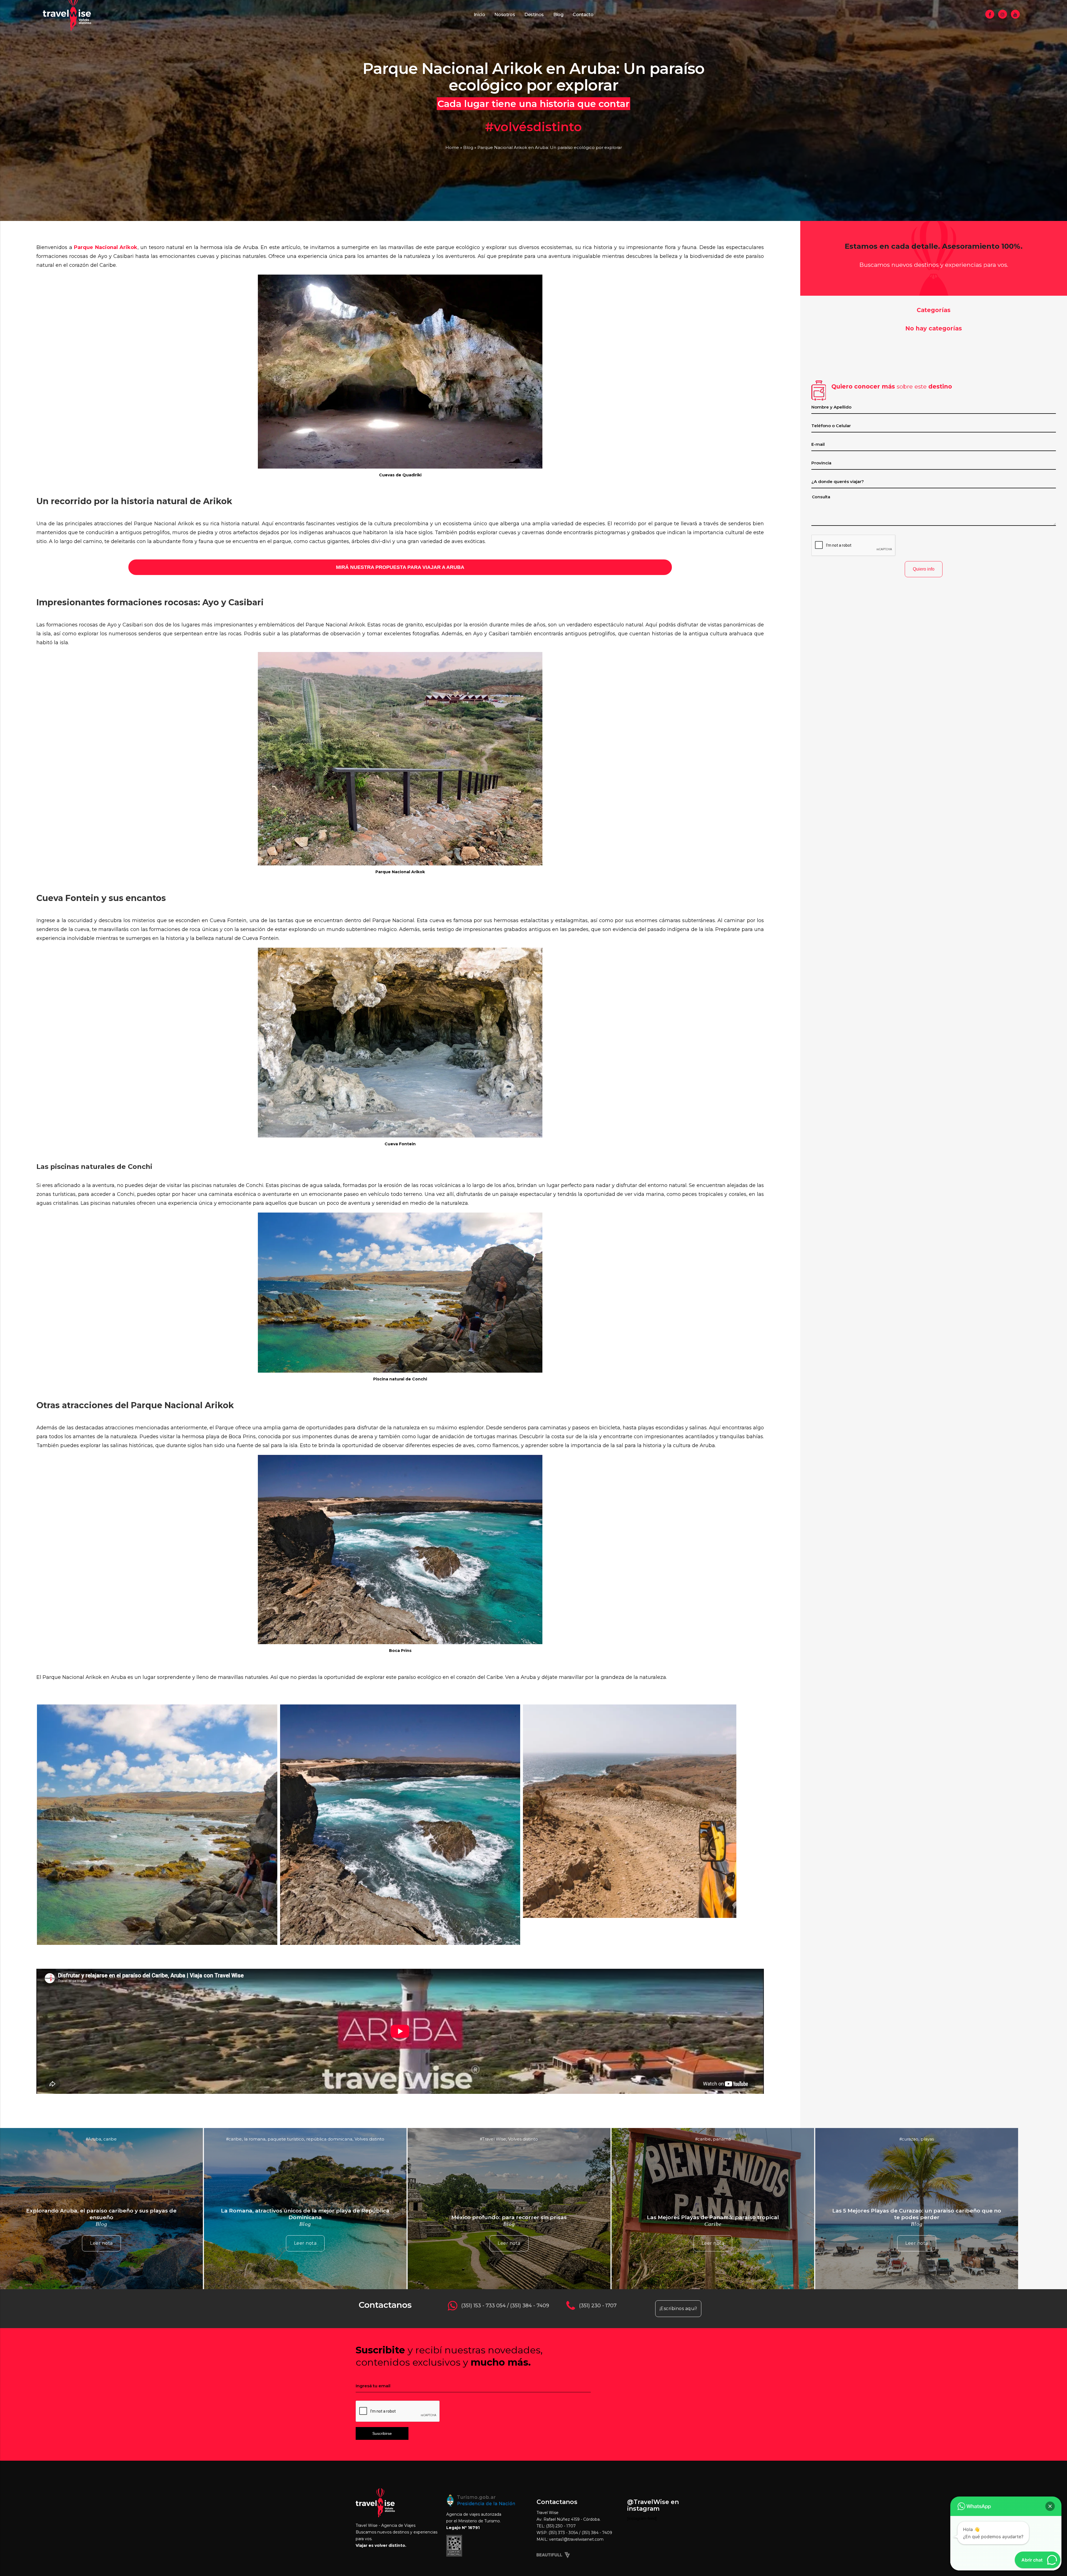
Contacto (583, 15)
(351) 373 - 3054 (564, 2533)
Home (452, 147)
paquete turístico (286, 2139)
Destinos (534, 15)
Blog (558, 15)
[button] (1050, 2506)
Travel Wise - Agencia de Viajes (386, 2525)
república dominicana (329, 2139)
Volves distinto (369, 2139)
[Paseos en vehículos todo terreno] (630, 1917)
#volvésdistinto (533, 127)
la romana (255, 2139)
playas (927, 2139)
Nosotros (505, 15)
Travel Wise (494, 2139)
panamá (722, 2139)
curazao (910, 2139)
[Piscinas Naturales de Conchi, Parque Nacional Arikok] (157, 1944)
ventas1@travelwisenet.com (576, 2539)
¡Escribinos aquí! (678, 2309)
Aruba (95, 2139)
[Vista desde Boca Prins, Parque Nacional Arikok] (400, 1944)
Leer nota (101, 2243)
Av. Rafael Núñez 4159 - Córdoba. (569, 2519)
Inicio (479, 15)
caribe (110, 2139)
